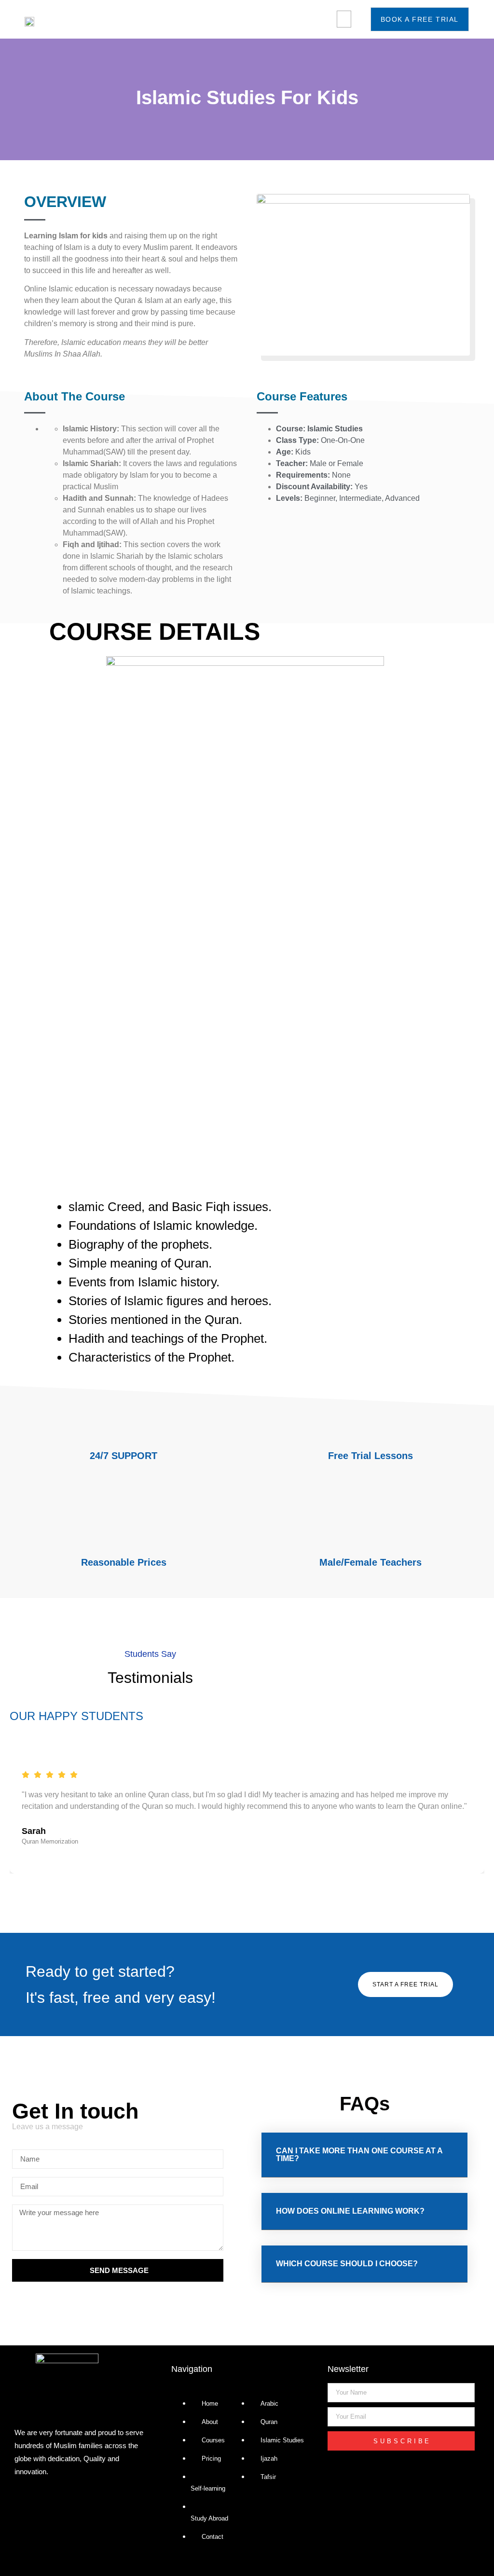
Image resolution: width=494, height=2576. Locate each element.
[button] (344, 19)
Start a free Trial (405, 1984)
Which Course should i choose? (347, 2264)
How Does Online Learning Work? (350, 2211)
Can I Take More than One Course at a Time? (359, 2155)
